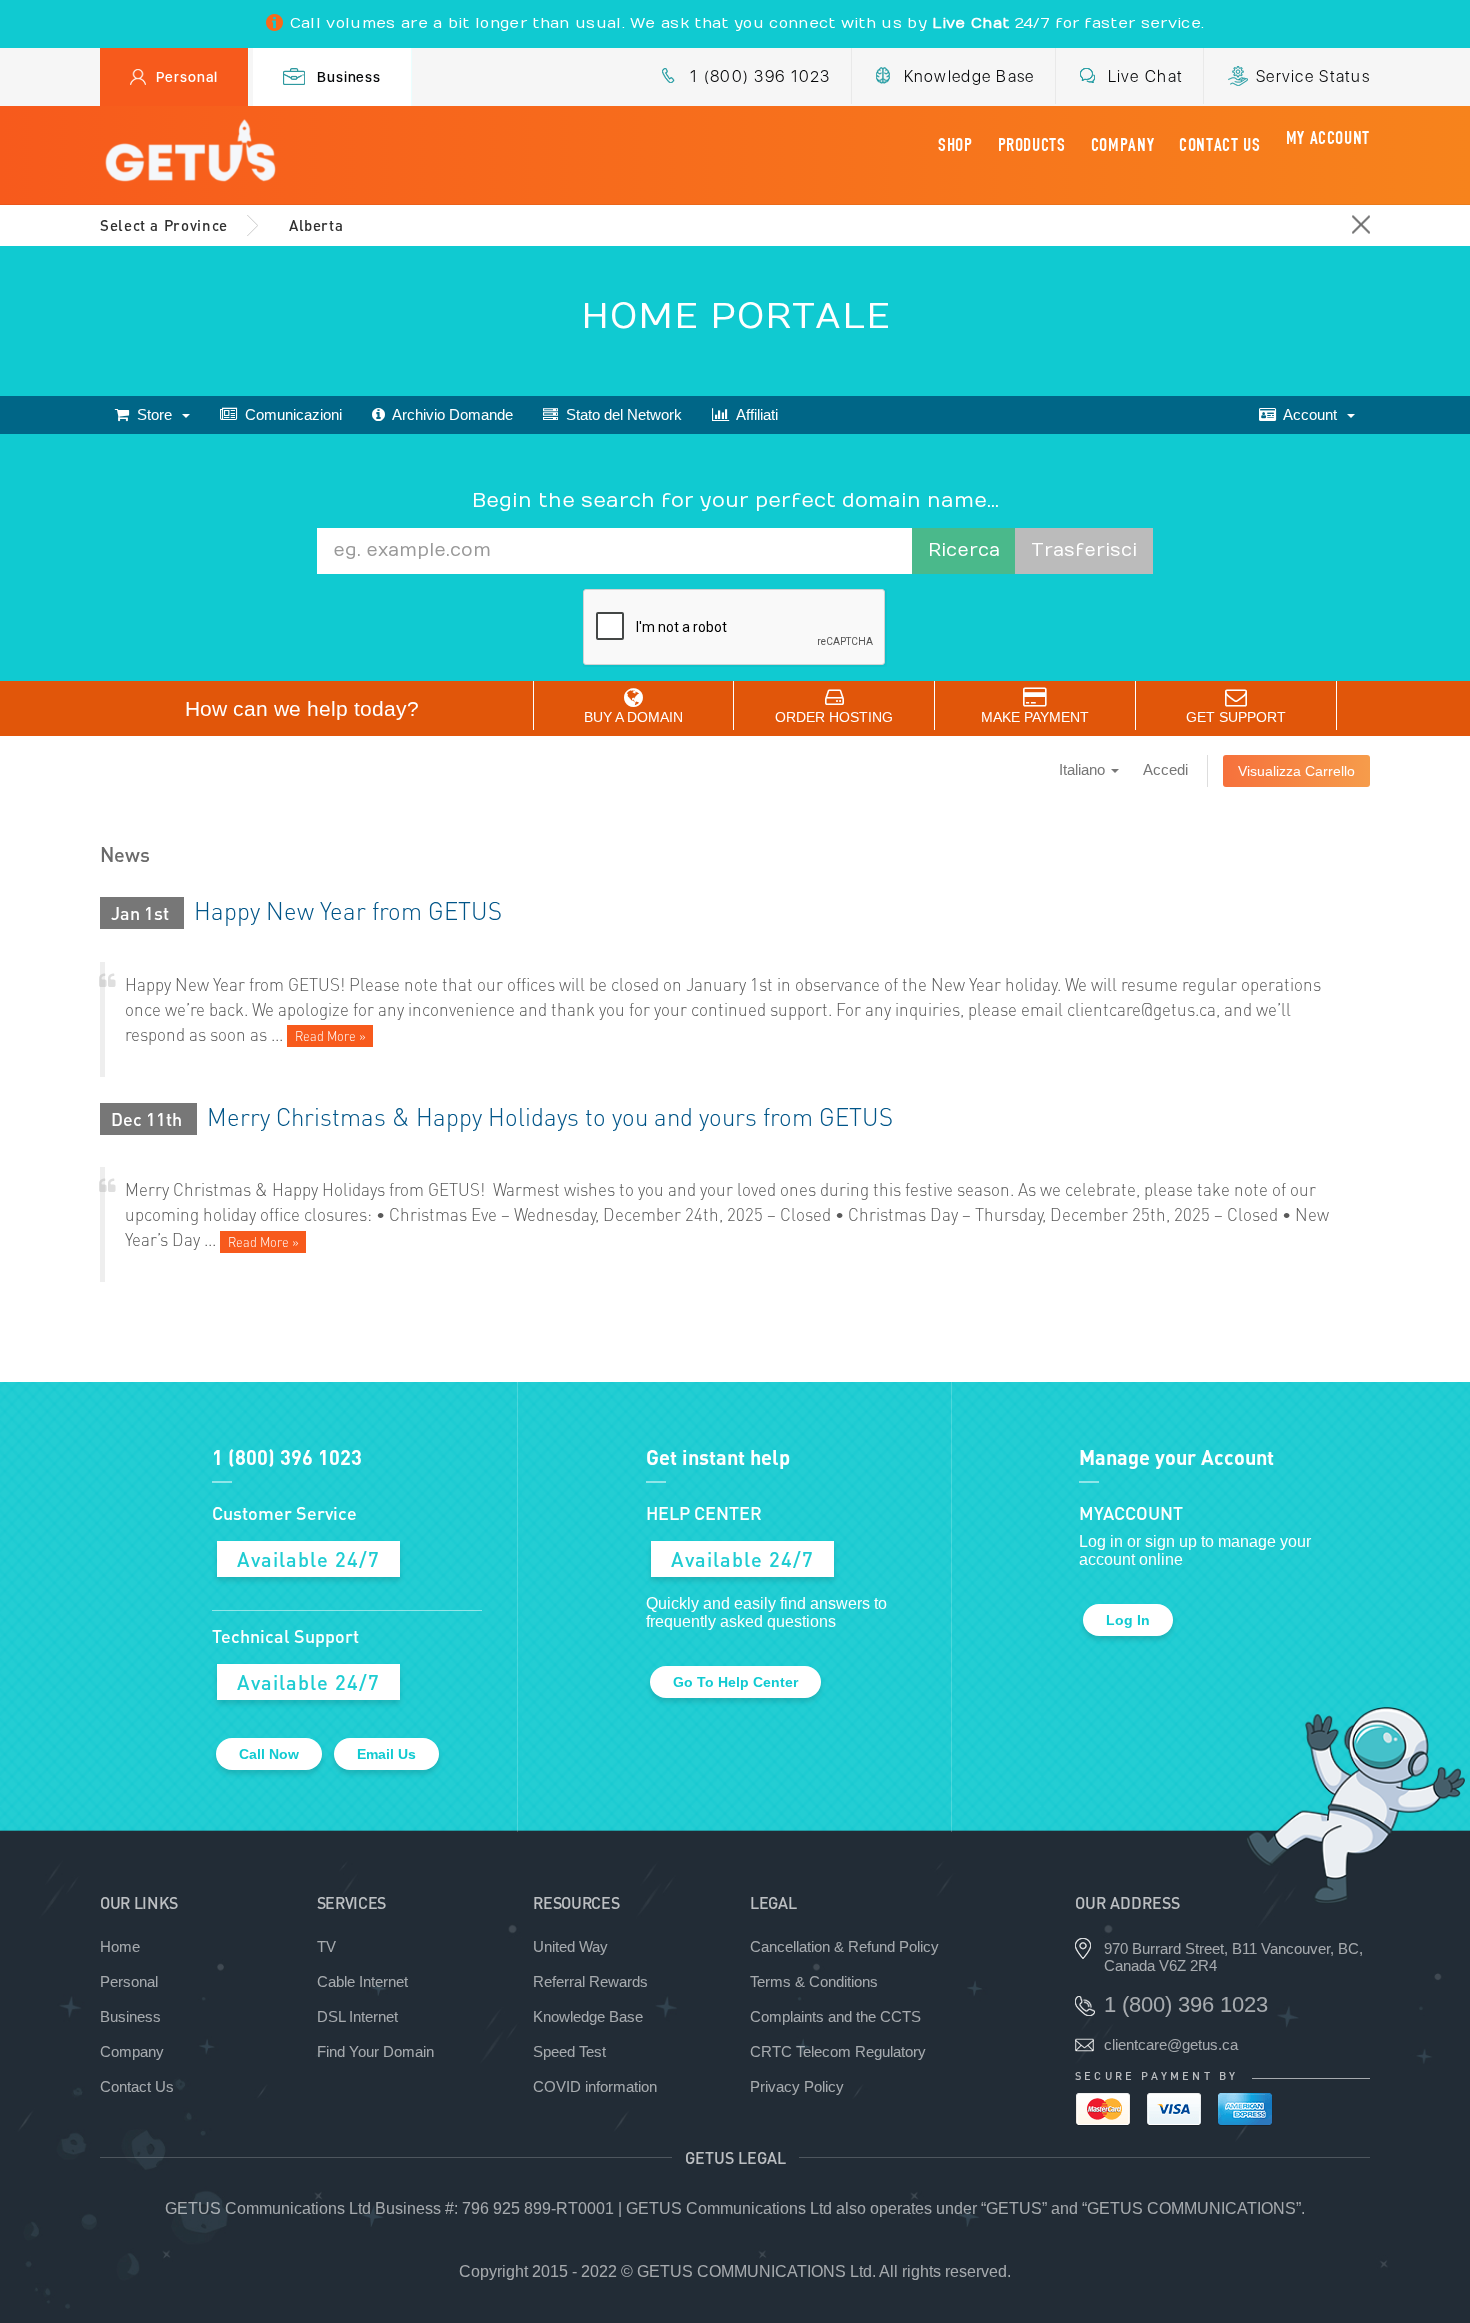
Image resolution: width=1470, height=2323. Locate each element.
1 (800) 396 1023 (760, 76)
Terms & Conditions (814, 1981)
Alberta (316, 225)
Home (120, 1946)
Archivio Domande (449, 414)
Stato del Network (620, 414)
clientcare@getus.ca (1171, 2044)
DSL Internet (357, 2016)
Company (1122, 145)
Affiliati (753, 414)
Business (349, 77)
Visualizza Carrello (1296, 771)
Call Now (269, 1754)
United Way (570, 1946)
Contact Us (1219, 145)
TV (326, 1946)
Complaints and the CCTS (835, 2016)
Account (1310, 414)
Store (154, 414)
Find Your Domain (375, 2051)
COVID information (595, 2086)
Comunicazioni (289, 414)
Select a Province (164, 225)
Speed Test (569, 2051)
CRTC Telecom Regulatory (838, 2051)
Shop (955, 145)
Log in (1128, 1620)
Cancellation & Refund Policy (844, 1946)
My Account (1328, 138)
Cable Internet (362, 1981)
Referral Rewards (590, 1981)
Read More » (330, 1036)
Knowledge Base (969, 76)
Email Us (386, 1754)
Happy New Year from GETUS (348, 910)
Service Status (1313, 76)
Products (1032, 145)
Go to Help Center (735, 1682)
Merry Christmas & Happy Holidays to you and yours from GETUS (550, 1116)
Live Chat (1146, 76)
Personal (187, 77)
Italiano (1084, 769)
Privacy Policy (797, 2086)
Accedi (1165, 769)
